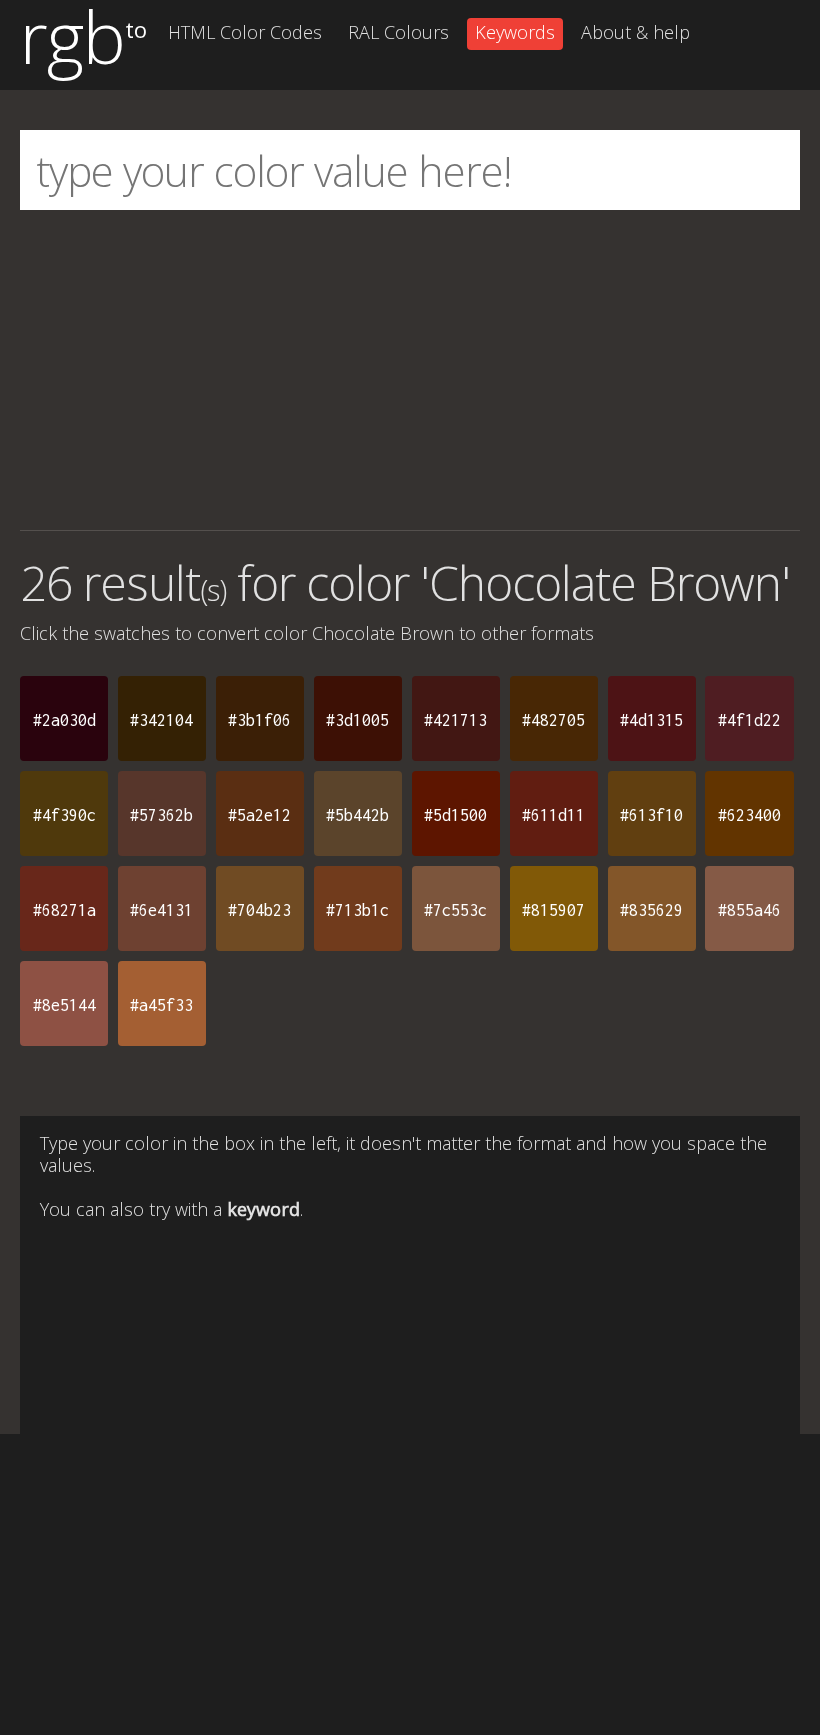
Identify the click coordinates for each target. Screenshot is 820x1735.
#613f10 (651, 815)
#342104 (161, 720)
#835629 (651, 910)
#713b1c (357, 910)
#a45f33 (161, 1005)
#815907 (553, 910)
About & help (635, 32)
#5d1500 (455, 815)
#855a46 (749, 910)
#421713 (455, 720)
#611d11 (553, 815)
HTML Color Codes (245, 32)
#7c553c (455, 910)
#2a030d (64, 720)
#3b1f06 (259, 720)
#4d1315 (651, 720)
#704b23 (259, 910)
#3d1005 (357, 720)
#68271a (64, 910)
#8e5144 (64, 1005)
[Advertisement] (410, 370)
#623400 (749, 815)
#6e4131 (161, 910)
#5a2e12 (259, 815)
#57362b (161, 815)
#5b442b (357, 815)
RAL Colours (398, 32)
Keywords (515, 32)
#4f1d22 (749, 720)
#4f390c (64, 815)
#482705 (553, 720)
